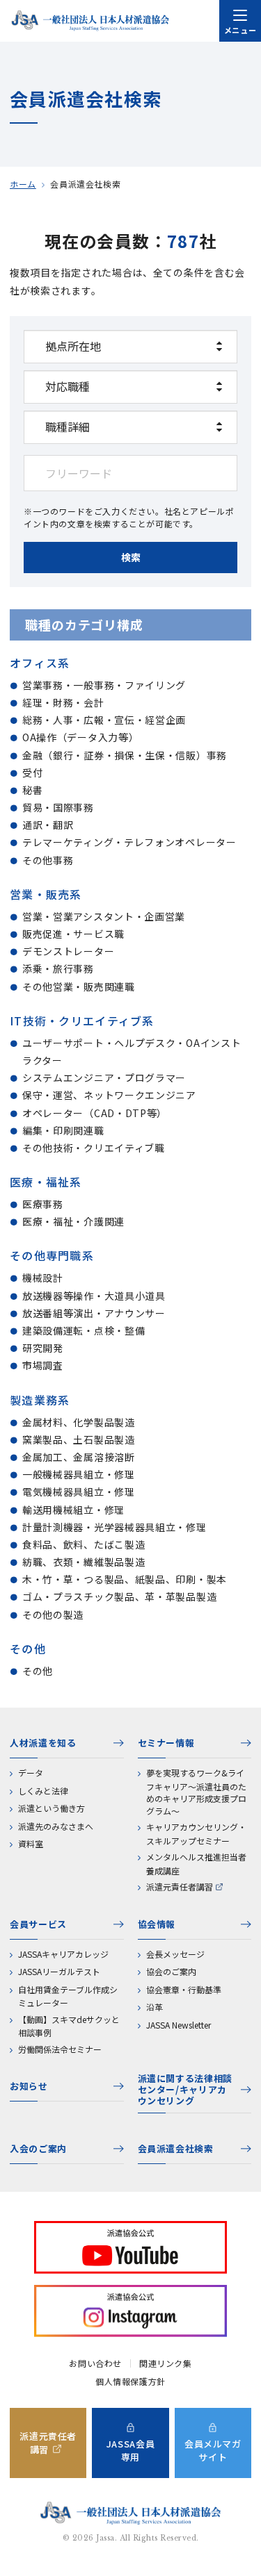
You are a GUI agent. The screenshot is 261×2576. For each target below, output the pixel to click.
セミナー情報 (166, 1743)
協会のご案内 (171, 1971)
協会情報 (157, 1924)
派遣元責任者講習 (180, 1886)
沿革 (155, 2007)
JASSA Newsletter (179, 2025)
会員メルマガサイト (213, 2450)
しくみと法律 (43, 1791)
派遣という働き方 (52, 1808)
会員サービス (38, 1924)
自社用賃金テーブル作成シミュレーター (68, 1996)
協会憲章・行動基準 (184, 1989)
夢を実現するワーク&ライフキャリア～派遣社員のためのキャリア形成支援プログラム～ (196, 1792)
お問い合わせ (95, 2363)
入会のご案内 (38, 2148)
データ (31, 1773)
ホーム (23, 184)
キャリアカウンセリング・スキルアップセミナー (196, 1834)
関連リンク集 (166, 2363)
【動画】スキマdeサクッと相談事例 (69, 2026)
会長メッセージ (175, 1954)
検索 (131, 557)
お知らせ (29, 2086)
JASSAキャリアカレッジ (63, 1954)
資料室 (31, 1843)
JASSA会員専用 (131, 2450)
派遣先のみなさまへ (56, 1826)
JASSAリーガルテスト (59, 1971)
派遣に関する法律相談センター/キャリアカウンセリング (185, 2090)
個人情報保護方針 (130, 2381)
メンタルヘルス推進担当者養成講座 (196, 1864)
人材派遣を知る (43, 1743)
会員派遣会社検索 (176, 2148)
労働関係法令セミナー (60, 2049)
